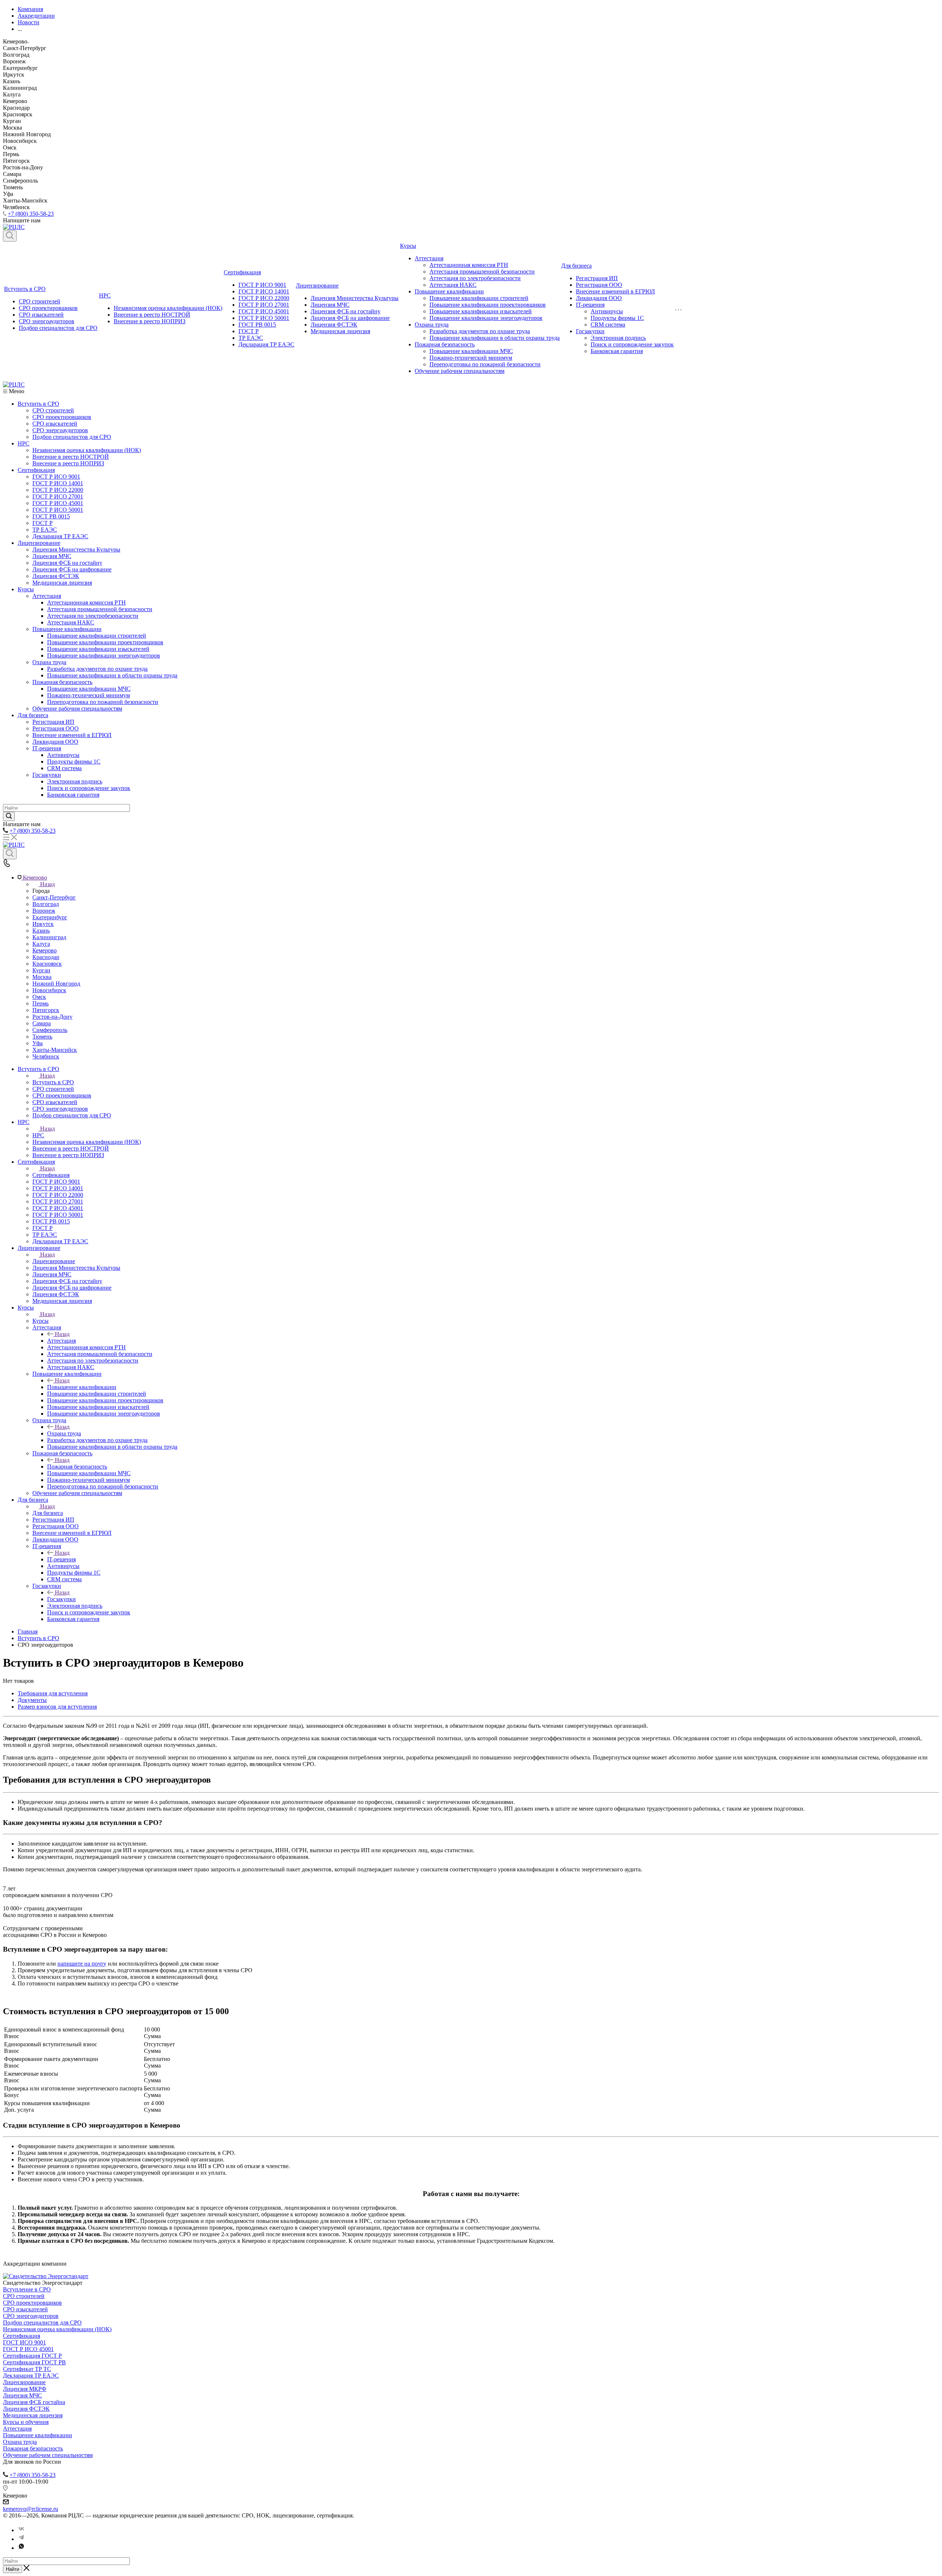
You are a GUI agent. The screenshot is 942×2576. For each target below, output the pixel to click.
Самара (42, 1023)
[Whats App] (21, 2548)
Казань (41, 931)
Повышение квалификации (449, 291)
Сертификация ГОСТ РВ (34, 2362)
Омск (39, 997)
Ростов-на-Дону (52, 1017)
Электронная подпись (618, 338)
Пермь (40, 1003)
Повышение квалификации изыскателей (481, 311)
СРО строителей (40, 301)
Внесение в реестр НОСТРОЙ (152, 315)
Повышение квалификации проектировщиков (488, 305)
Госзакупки (590, 331)
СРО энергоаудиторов (47, 321)
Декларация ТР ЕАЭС (266, 344)
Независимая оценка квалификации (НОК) (168, 308)
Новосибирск (49, 990)
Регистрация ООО (599, 285)
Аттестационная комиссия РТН (469, 265)
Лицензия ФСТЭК (334, 325)
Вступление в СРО (27, 2289)
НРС (105, 295)
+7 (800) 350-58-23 (31, 214)
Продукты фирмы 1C (617, 318)
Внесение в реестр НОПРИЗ (150, 321)
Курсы (408, 246)
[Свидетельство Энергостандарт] (46, 2276)
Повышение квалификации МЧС (471, 351)
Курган (41, 970)
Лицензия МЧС (330, 305)
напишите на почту (82, 1964)
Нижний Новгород (56, 984)
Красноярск (47, 964)
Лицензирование (317, 286)
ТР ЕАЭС (251, 338)
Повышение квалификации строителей (479, 298)
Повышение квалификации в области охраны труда (495, 338)
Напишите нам (22, 1996)
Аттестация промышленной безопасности (482, 272)
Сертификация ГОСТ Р (32, 2356)
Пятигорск (46, 1010)
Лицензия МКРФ (25, 2389)
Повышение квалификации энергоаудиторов (486, 318)
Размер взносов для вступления (57, 1707)
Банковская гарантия (617, 351)
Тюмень (42, 1037)
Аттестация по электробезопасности (475, 278)
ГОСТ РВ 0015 (257, 325)
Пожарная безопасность (445, 344)
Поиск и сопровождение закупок (632, 344)
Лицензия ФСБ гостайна (34, 2402)
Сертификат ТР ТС (27, 2369)
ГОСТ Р (249, 331)
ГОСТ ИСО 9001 (24, 2342)
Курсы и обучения (26, 2422)
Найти (13, 2569)
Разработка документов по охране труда (480, 331)
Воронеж (44, 911)
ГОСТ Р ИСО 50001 (264, 318)
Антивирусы (607, 311)
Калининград (49, 937)
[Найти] (9, 816)
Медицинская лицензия (340, 331)
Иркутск (43, 924)
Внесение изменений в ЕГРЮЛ (615, 291)
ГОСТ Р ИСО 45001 (264, 311)
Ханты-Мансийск (55, 1050)
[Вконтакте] (21, 2530)
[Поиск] (10, 236)
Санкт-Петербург (54, 897)
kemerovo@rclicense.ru (31, 2509)
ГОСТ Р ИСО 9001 (262, 285)
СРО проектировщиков (48, 308)
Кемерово (45, 950)
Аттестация (429, 258)
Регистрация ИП (597, 278)
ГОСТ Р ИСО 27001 (264, 305)
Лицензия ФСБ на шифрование (350, 318)
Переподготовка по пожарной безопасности (485, 364)
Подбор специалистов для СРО (58, 328)
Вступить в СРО (25, 289)
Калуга (41, 944)
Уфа (38, 1043)
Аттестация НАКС (453, 285)
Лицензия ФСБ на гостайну (346, 311)
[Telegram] (21, 2539)
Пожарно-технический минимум (471, 358)
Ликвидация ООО (599, 298)
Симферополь (50, 1030)
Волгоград (46, 904)
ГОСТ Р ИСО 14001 (264, 291)
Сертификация (242, 272)
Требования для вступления (53, 1693)
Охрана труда (432, 325)
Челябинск (46, 1056)
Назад (47, 884)
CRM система (608, 325)
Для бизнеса (576, 266)
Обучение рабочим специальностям (460, 371)
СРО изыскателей (41, 315)
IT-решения (590, 305)
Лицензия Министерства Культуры (355, 298)
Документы (32, 1700)
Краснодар (46, 957)
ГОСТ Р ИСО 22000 (264, 298)
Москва (42, 977)
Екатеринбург (50, 917)
